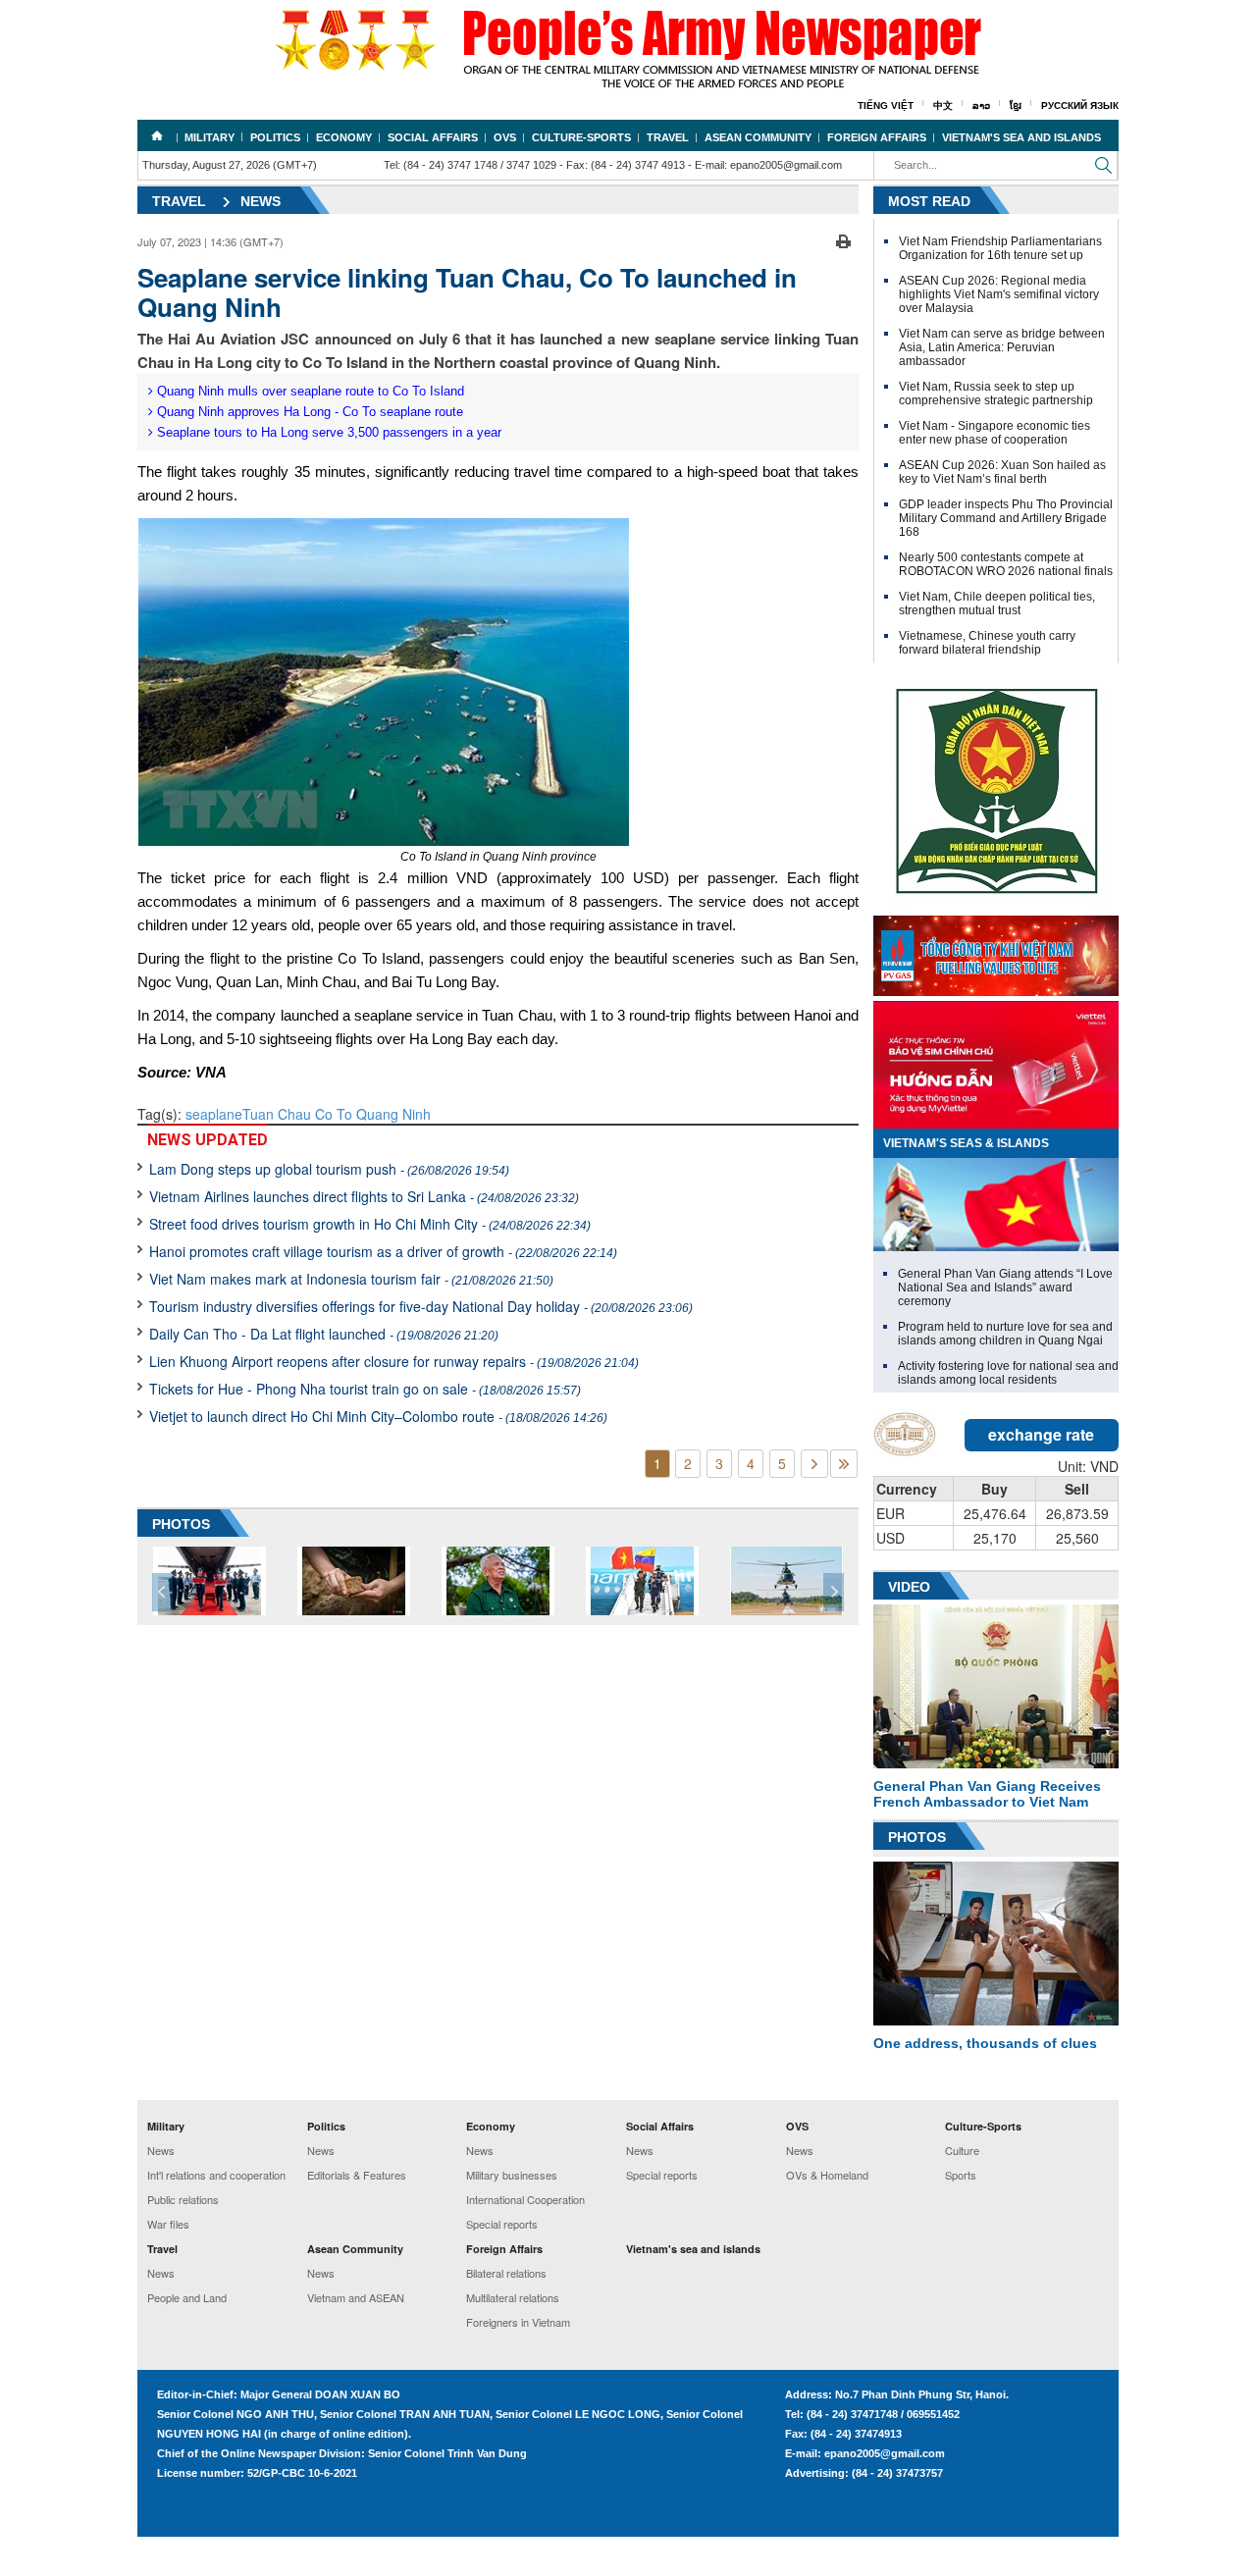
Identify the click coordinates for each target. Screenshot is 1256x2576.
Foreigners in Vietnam (518, 2322)
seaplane (214, 1114)
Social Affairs (433, 137)
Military (209, 137)
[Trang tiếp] (814, 1464)
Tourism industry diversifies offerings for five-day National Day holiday (421, 1306)
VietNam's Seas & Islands (966, 1143)
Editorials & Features (357, 2175)
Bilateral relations (506, 2273)
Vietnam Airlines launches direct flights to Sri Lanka (364, 1196)
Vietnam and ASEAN (356, 2297)
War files (168, 2224)
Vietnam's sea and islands (1021, 137)
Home (157, 135)
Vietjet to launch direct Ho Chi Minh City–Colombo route (378, 1416)
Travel (668, 137)
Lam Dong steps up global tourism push (329, 1169)
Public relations (183, 2199)
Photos (917, 1837)
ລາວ (981, 105)
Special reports (502, 2224)
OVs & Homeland (827, 2175)
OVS (505, 137)
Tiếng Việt (886, 105)
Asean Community (758, 137)
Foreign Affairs (877, 137)
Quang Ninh (393, 1114)
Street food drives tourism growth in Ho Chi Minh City (370, 1224)
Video (909, 1587)
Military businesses (512, 2175)
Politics (275, 137)
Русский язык (1080, 105)
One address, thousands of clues (985, 2043)
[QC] (996, 951)
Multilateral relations (513, 2297)
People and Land (187, 2297)
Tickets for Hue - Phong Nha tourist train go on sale (365, 1389)
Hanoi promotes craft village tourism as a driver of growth (383, 1251)
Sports (961, 2175)
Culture (962, 2150)
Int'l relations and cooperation (216, 2175)
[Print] (843, 239)
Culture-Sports (581, 137)
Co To (334, 1114)
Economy (344, 137)
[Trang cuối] (844, 1464)
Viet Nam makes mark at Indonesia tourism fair (351, 1279)
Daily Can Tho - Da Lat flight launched (324, 1334)
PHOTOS (181, 1524)
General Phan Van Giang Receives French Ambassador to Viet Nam (987, 1794)
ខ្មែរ (1016, 105)
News (261, 201)
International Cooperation (525, 2199)
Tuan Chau (277, 1114)
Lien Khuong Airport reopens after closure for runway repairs (394, 1361)
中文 (943, 105)
